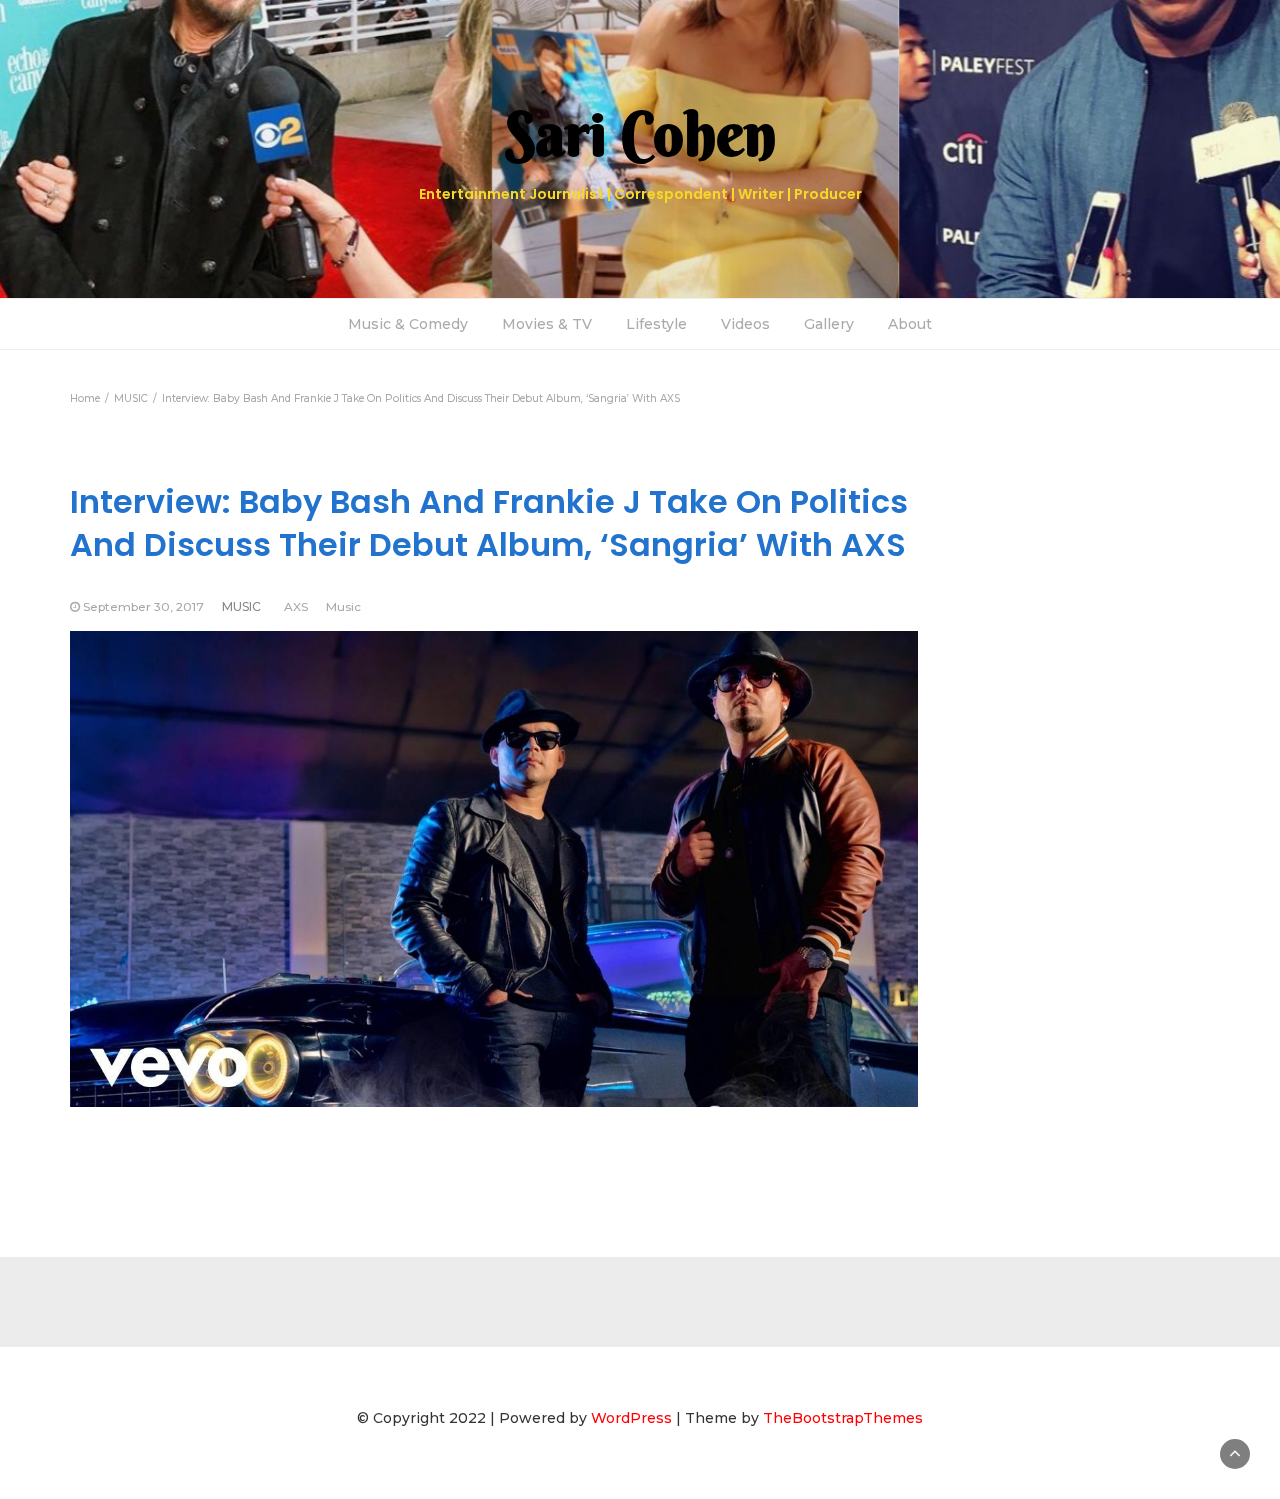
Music (343, 606)
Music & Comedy (408, 324)
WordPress (631, 1418)
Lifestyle (656, 324)
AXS (296, 606)
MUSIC (241, 606)
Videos (745, 324)
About (910, 324)
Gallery (829, 324)
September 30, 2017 (143, 606)
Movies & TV (547, 324)
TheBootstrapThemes (843, 1418)
